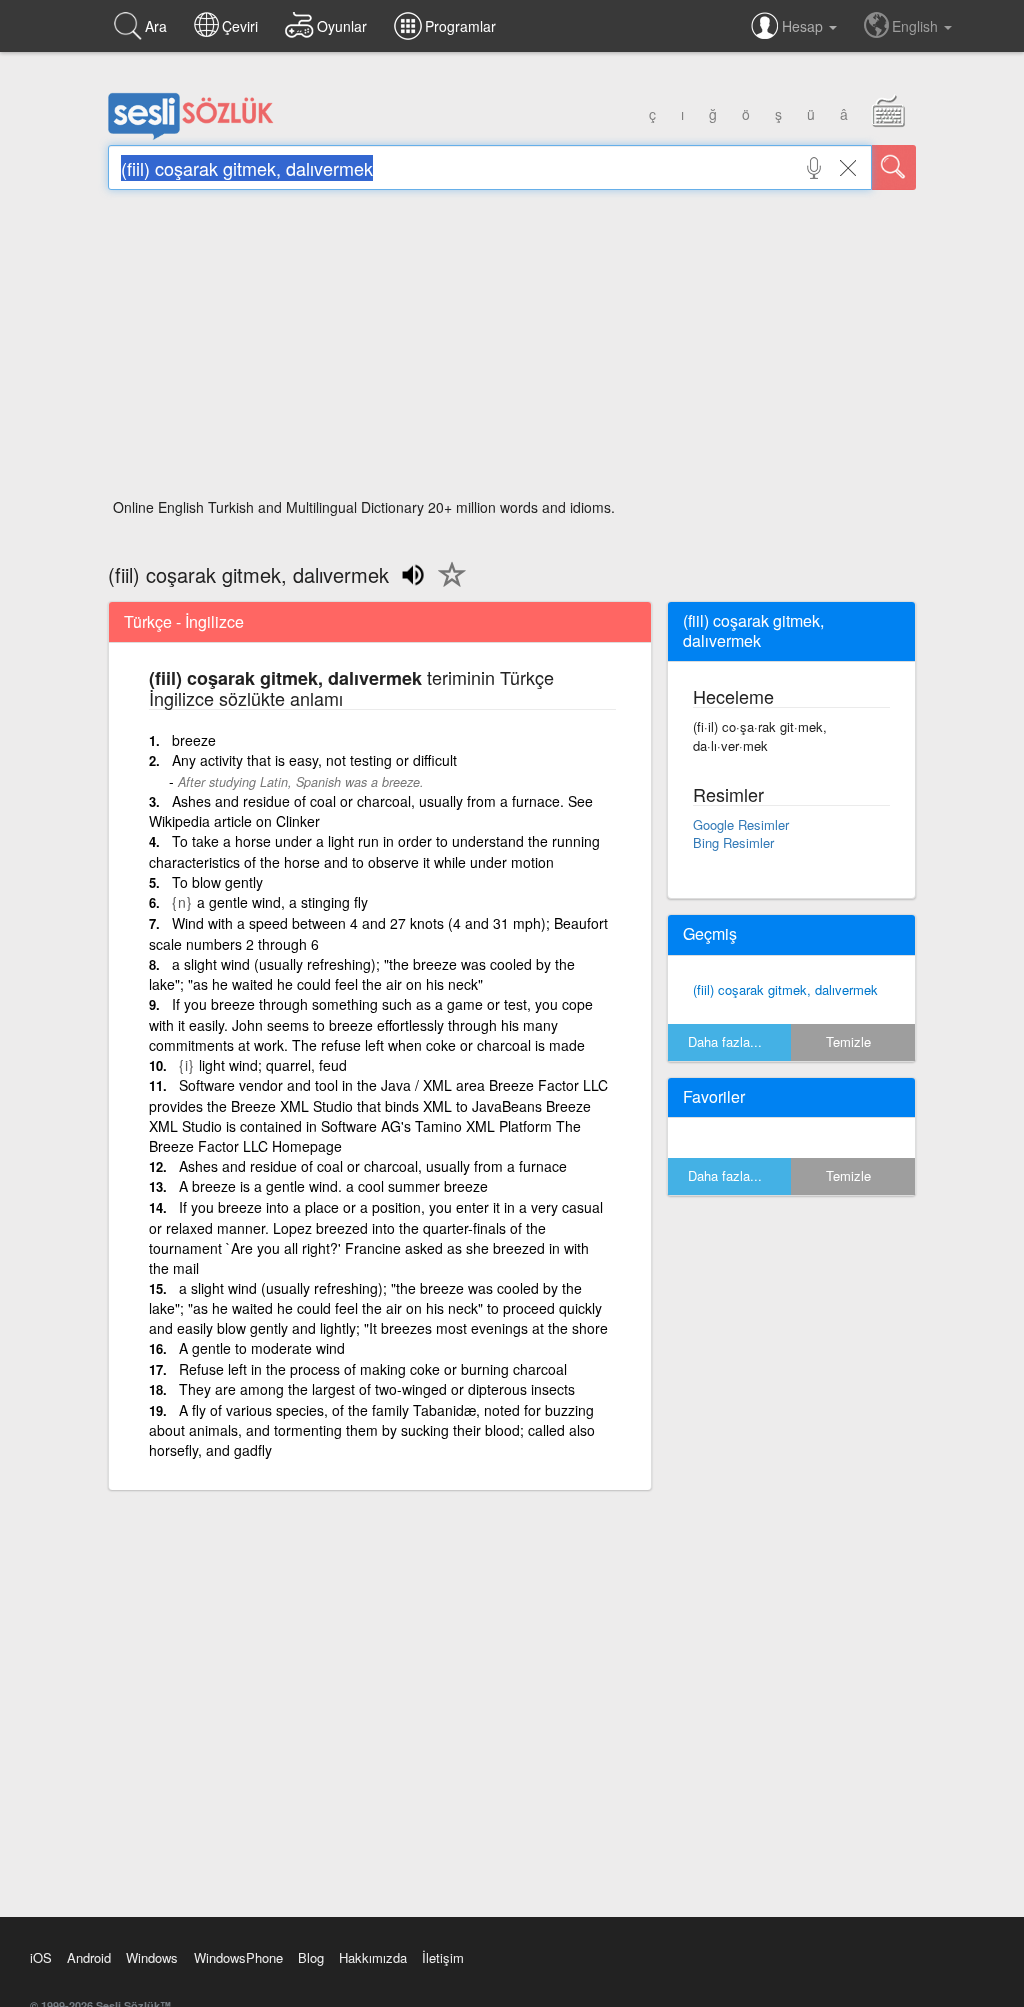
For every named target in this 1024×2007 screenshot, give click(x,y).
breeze (194, 740)
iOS (41, 1957)
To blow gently (217, 882)
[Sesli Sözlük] (191, 135)
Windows (152, 1957)
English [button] (917, 26)
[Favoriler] (447, 586)
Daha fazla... (725, 1041)
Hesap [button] (804, 26)
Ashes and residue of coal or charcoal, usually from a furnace (373, 1166)
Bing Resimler (733, 842)
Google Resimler (741, 824)
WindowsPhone (238, 1957)
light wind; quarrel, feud (273, 1065)
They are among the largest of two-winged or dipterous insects (377, 1389)
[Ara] (894, 167)
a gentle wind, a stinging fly (282, 902)
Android (89, 1957)
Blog (311, 1957)
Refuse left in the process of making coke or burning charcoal (373, 1369)
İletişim (443, 1957)
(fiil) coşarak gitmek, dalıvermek (785, 989)
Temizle (848, 1041)
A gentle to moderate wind (262, 1348)
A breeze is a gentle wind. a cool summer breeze (333, 1186)
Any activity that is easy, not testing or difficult (314, 760)
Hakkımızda (373, 1957)
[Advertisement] (512, 350)
